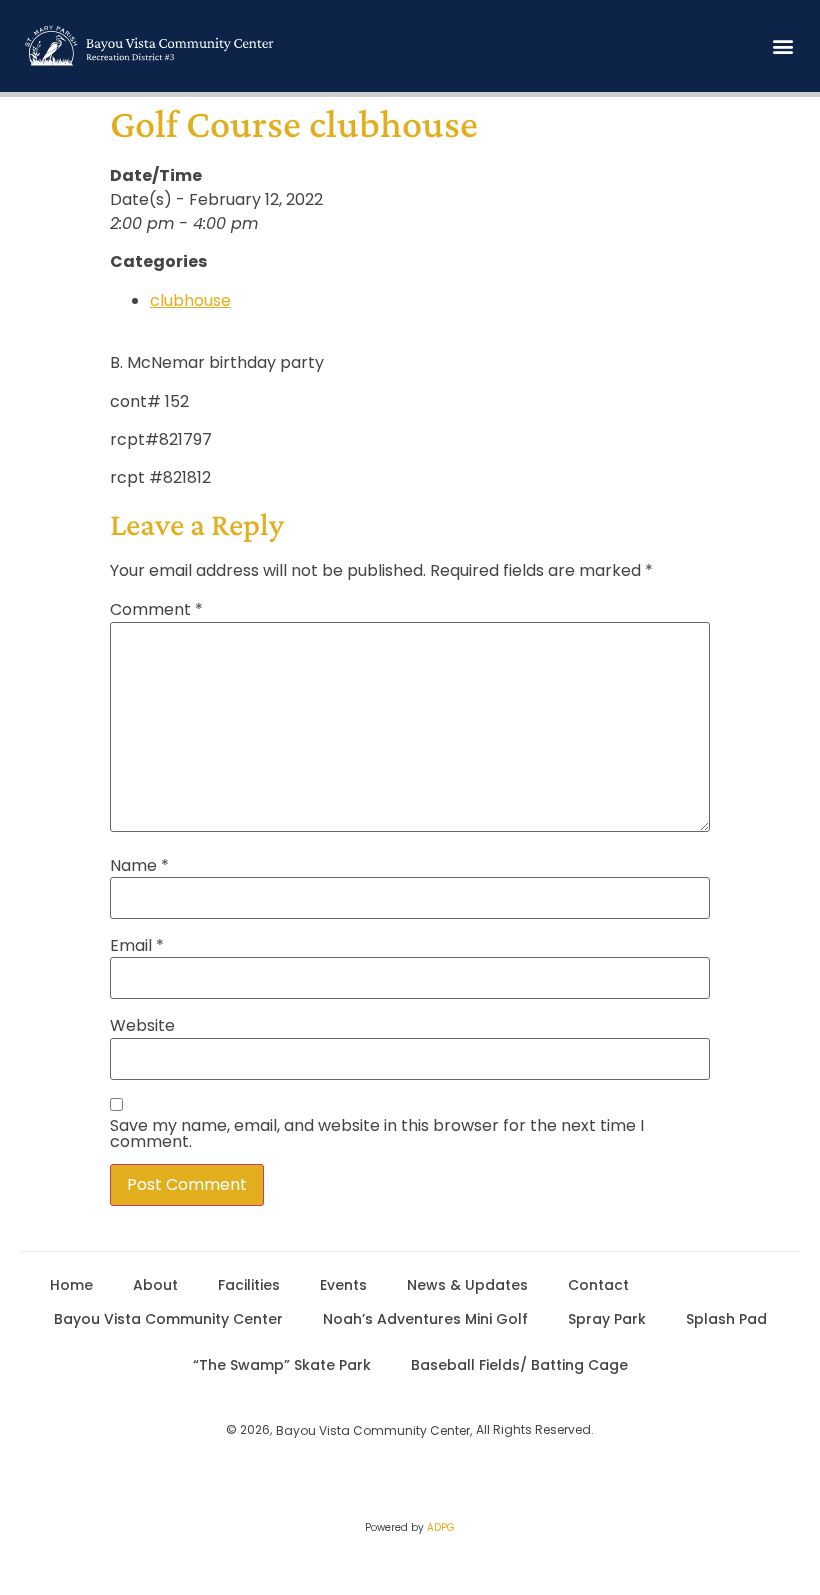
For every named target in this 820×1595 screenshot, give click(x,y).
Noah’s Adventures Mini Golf (425, 1319)
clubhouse (190, 300)
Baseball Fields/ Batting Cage (519, 1365)
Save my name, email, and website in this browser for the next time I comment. (377, 1134)
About (155, 1285)
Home (71, 1285)
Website (142, 1026)
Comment (156, 610)
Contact (598, 1285)
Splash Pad (726, 1319)
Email (137, 946)
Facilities (249, 1285)
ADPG (441, 1527)
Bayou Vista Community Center (168, 1319)
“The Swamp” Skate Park (282, 1365)
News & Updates (467, 1285)
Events (343, 1285)
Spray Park (607, 1319)
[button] (783, 45)
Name (139, 866)
